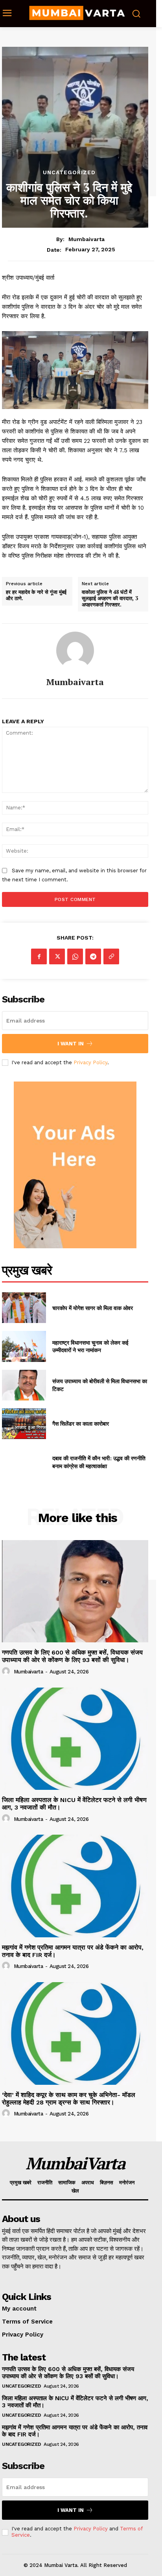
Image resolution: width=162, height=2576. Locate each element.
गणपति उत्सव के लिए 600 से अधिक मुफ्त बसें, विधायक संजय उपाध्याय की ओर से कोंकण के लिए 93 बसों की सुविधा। (72, 1656)
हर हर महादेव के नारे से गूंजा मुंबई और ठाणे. (36, 595)
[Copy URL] (111, 956)
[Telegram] (93, 956)
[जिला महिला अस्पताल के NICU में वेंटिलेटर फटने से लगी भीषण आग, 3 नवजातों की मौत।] (75, 1739)
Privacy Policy (90, 1062)
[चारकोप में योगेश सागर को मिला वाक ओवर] (24, 1308)
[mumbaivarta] (75, 650)
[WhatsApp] (75, 956)
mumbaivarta (87, 239)
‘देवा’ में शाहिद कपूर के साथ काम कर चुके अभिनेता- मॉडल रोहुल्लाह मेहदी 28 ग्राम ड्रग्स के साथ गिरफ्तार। (69, 2099)
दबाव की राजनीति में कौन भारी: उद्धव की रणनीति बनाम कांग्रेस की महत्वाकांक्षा (99, 1462)
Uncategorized (69, 172)
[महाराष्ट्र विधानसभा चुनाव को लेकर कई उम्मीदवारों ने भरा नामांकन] (24, 1346)
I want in (71, 1044)
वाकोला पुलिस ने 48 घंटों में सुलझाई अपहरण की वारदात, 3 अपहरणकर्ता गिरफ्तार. (110, 598)
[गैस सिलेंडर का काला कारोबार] (24, 1424)
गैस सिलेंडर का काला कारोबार (81, 1423)
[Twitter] (57, 956)
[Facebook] (39, 956)
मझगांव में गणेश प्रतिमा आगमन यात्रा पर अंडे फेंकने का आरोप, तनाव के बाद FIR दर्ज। (73, 1951)
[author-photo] (7, 1671)
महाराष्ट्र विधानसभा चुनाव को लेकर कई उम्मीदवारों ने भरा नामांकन (90, 1346)
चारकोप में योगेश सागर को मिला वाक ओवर (93, 1308)
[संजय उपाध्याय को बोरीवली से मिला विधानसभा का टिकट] (24, 1385)
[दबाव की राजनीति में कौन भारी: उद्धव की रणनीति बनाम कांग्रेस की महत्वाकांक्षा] (24, 1462)
